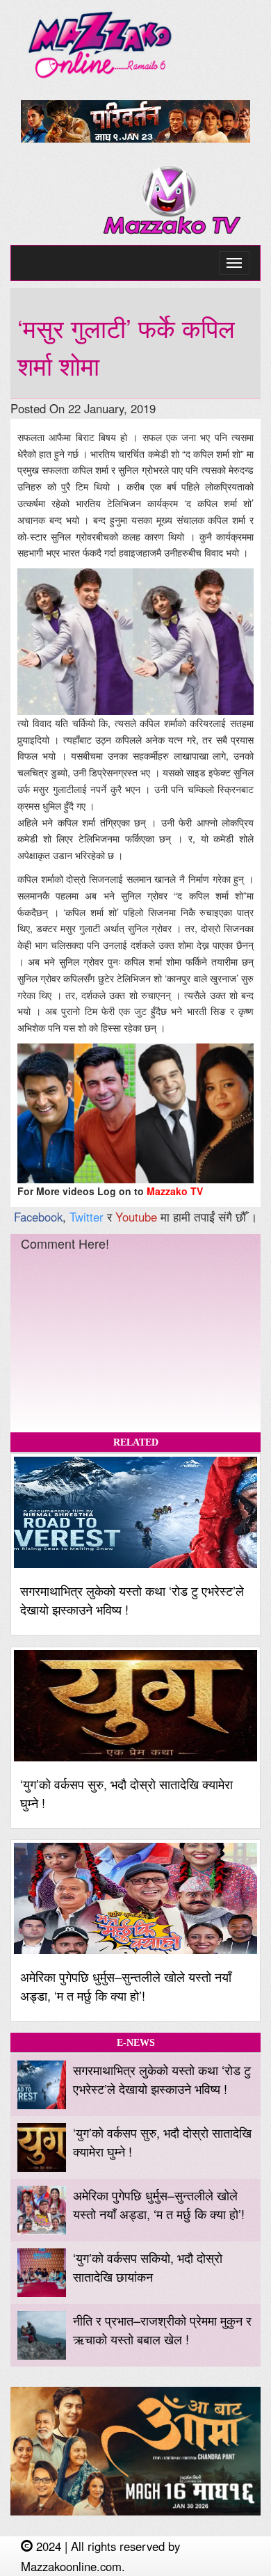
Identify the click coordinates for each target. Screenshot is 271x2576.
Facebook (38, 1217)
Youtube (136, 1217)
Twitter (87, 1217)
